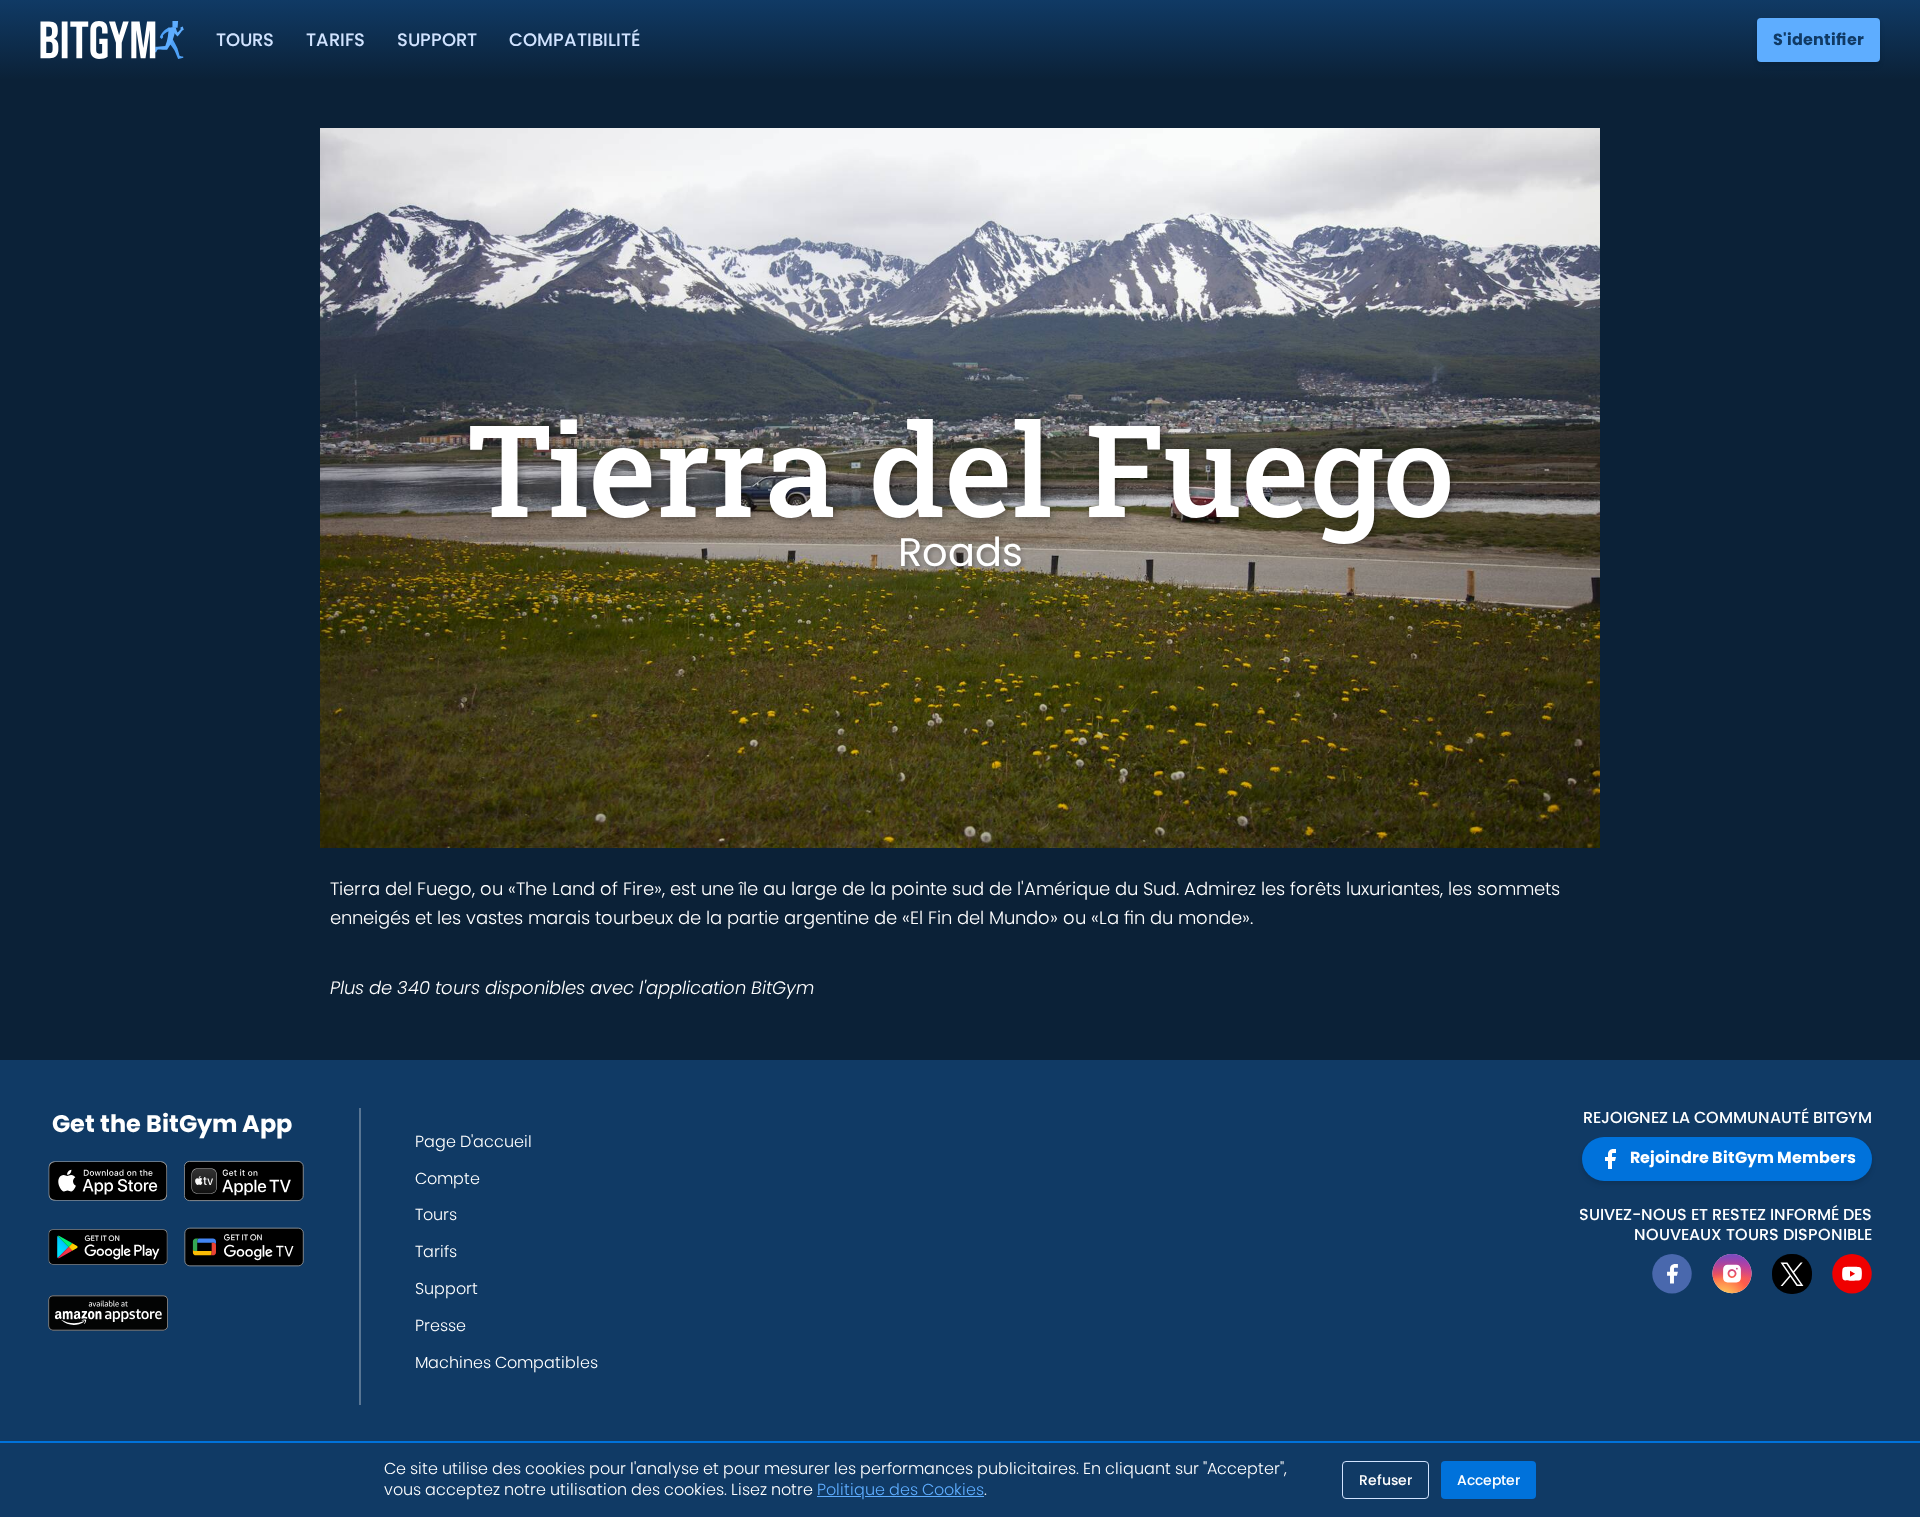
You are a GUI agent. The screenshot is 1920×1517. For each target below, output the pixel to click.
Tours (245, 39)
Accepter (1488, 1480)
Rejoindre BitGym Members (1743, 1157)
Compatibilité (574, 39)
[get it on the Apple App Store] (108, 1181)
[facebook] (1672, 1274)
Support (437, 39)
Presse (440, 1325)
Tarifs (335, 39)
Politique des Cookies (900, 1489)
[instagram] (1732, 1274)
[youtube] (1852, 1274)
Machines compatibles (506, 1362)
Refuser (1385, 1480)
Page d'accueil (473, 1141)
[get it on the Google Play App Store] (108, 1247)
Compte (447, 1178)
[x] (1792, 1274)
